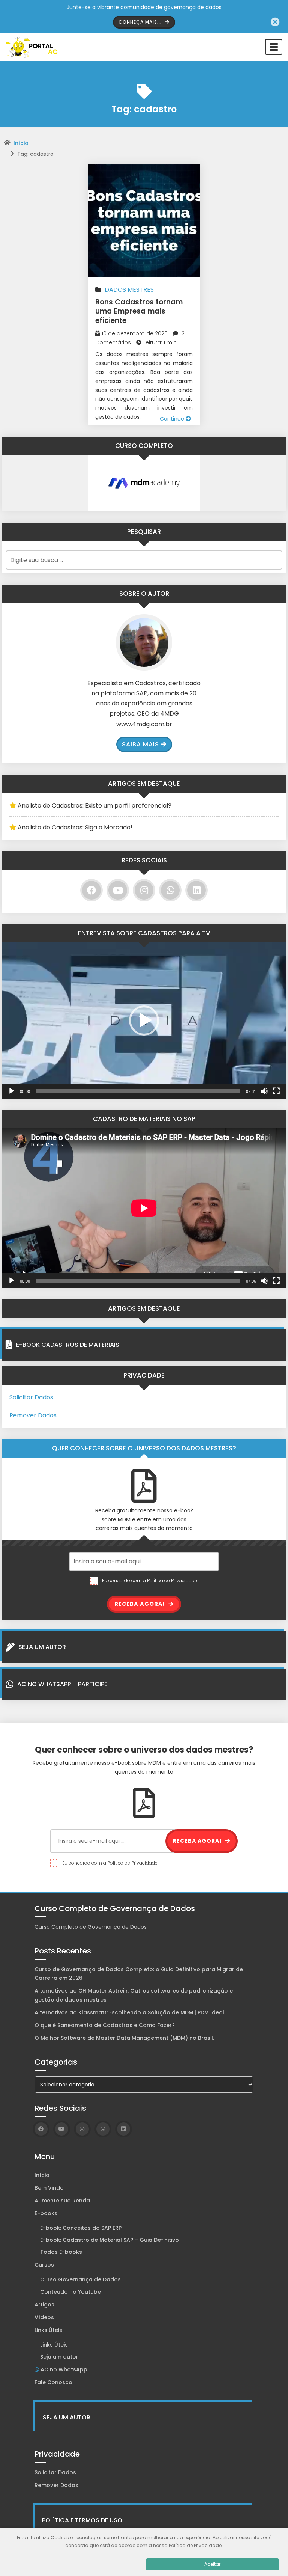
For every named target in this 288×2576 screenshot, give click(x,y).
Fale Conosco (53, 2382)
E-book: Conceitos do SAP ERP (81, 2228)
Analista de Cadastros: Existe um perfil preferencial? (94, 806)
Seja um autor (59, 2357)
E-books (46, 2213)
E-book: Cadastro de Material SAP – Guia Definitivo (109, 2240)
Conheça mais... (141, 22)
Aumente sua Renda (62, 2201)
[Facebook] (91, 890)
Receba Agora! (140, 1604)
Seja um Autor (42, 1647)
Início (21, 143)
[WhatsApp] (170, 890)
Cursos (44, 2265)
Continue (173, 419)
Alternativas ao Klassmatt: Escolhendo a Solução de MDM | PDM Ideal (129, 2012)
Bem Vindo (49, 2188)
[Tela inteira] (276, 1091)
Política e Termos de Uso (82, 2520)
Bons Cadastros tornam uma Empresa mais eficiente (139, 311)
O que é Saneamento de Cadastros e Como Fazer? (105, 2025)
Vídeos (44, 2317)
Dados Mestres (129, 290)
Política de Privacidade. (172, 1580)
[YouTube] (118, 890)
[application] (144, 1020)
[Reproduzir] (12, 1091)
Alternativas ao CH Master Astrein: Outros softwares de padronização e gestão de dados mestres (134, 1995)
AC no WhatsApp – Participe (62, 1684)
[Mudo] (264, 1091)
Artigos (44, 2305)
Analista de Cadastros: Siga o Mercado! (75, 827)
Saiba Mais (140, 744)
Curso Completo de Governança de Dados (91, 1927)
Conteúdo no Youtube (70, 2292)
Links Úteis (48, 2330)
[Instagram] (144, 890)
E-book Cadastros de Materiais (68, 1345)
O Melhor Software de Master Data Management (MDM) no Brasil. (125, 2038)
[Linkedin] (196, 890)
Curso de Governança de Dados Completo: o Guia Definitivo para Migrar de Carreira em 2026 (139, 1974)
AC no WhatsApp (63, 2369)
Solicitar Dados (31, 1397)
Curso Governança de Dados (80, 2279)
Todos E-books (61, 2252)
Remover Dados (33, 1415)
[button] (144, 1020)
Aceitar (212, 2564)
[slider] (138, 1091)
